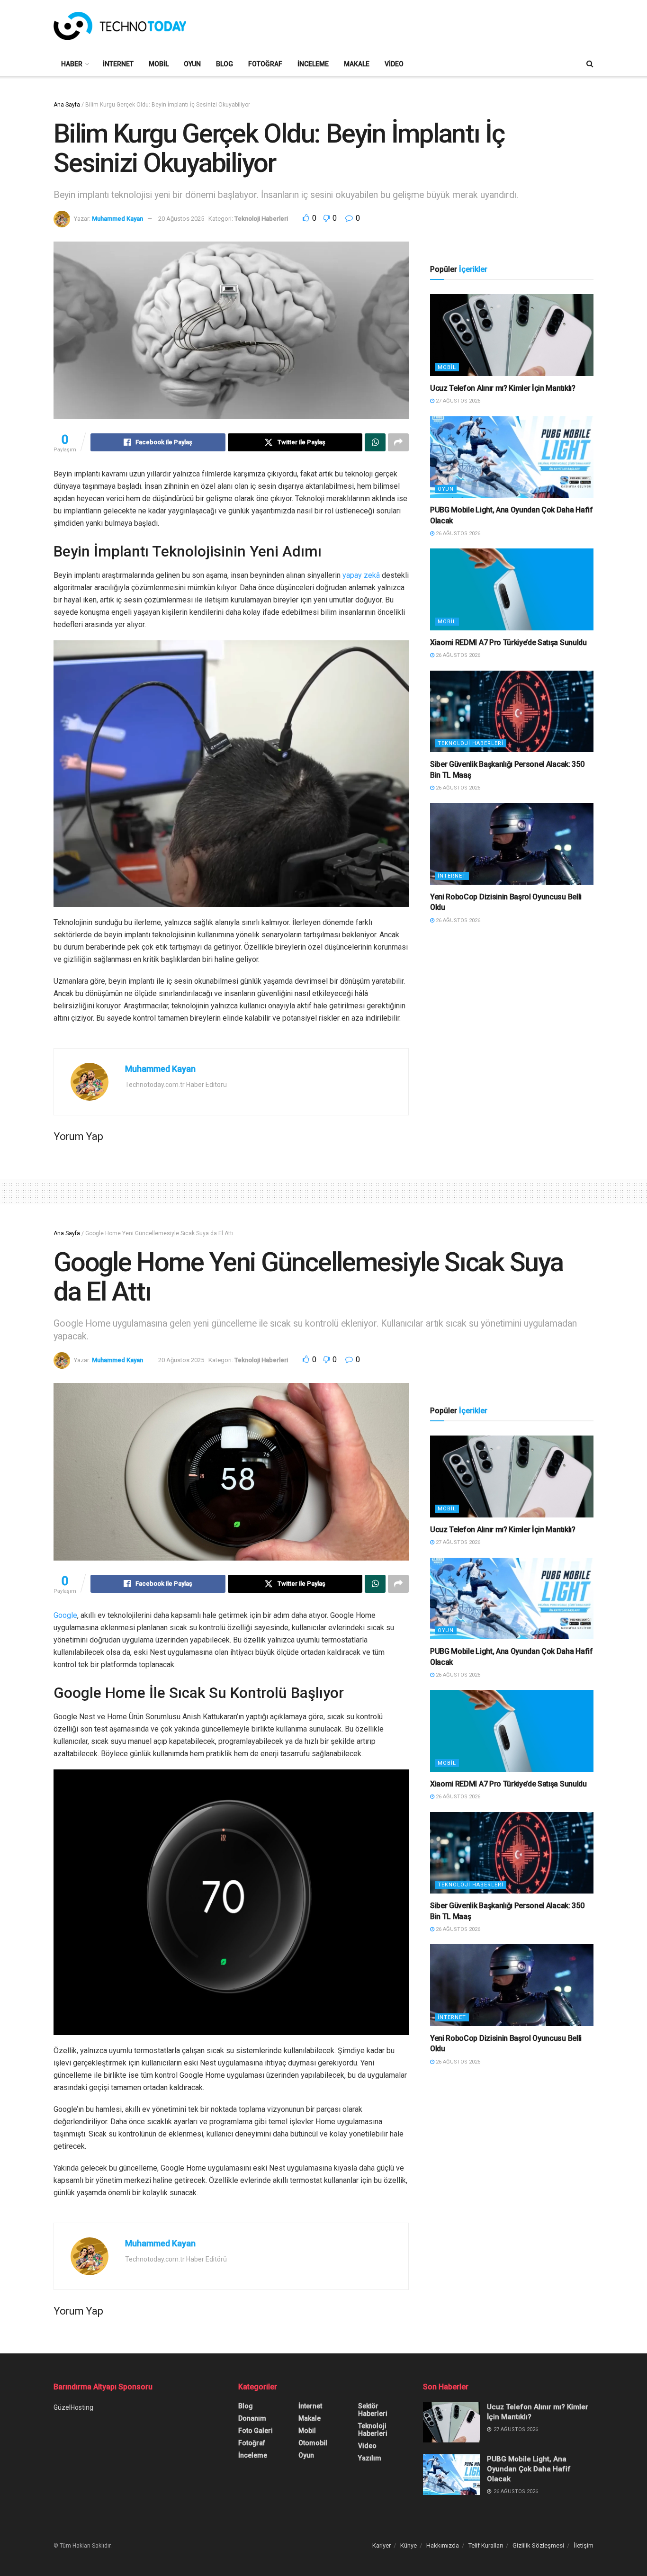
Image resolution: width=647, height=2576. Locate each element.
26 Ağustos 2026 (457, 534)
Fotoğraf (265, 64)
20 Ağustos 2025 (181, 219)
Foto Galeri (256, 2431)
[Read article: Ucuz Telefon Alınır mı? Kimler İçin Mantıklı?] (512, 335)
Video (394, 64)
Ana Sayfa (67, 105)
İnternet (118, 64)
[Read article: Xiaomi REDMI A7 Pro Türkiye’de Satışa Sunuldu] (512, 589)
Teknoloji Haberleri (261, 219)
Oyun (192, 64)
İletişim (584, 2545)
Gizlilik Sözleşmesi (538, 2545)
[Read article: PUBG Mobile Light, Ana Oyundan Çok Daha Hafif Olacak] (512, 457)
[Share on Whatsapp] (375, 442)
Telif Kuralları (486, 2545)
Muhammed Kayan (117, 219)
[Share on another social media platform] (398, 442)
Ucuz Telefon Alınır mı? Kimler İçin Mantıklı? (503, 388)
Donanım (252, 2418)
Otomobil (313, 2443)
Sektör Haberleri (373, 2410)
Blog (225, 64)
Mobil (159, 64)
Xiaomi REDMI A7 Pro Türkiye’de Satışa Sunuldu (508, 642)
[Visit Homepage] (120, 26)
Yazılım (370, 2458)
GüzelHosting (73, 2407)
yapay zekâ (361, 575)
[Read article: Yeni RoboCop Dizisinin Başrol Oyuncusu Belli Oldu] (512, 844)
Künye (409, 2545)
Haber (72, 64)
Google (65, 1615)
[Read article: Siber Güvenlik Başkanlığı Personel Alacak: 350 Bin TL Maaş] (512, 712)
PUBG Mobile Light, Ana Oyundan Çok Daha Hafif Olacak (529, 2469)
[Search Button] (590, 64)
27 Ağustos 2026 (457, 401)
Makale (357, 64)
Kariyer (382, 2545)
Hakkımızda (443, 2545)
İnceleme (313, 64)
